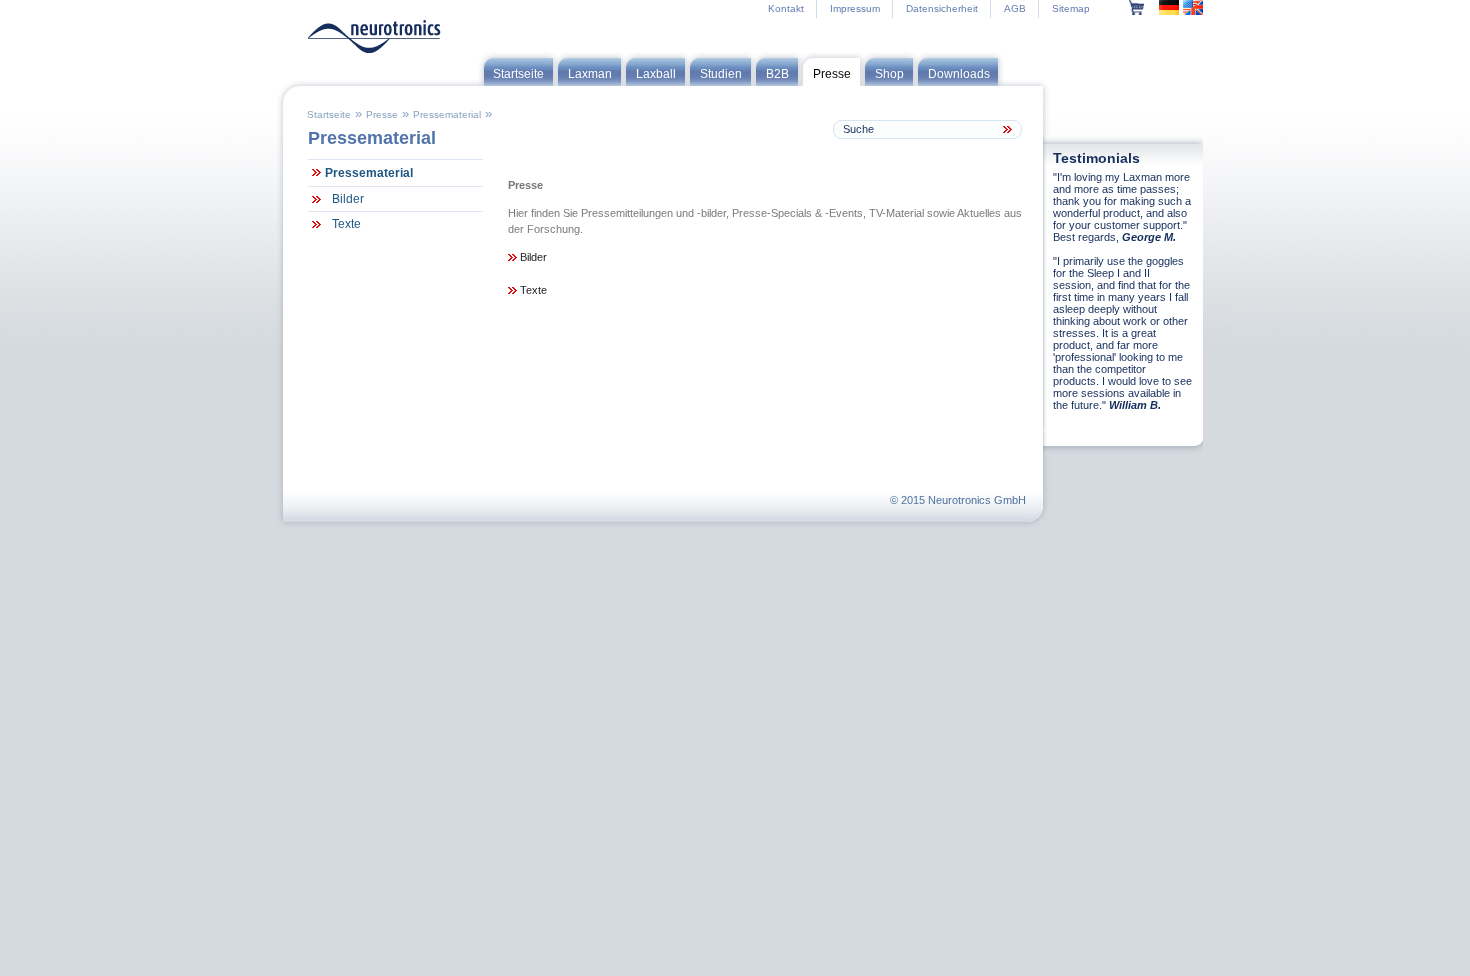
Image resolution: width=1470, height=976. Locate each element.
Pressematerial (447, 114)
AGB (1015, 8)
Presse (382, 114)
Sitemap (1071, 8)
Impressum (855, 8)
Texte (346, 224)
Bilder (348, 199)
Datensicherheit (942, 8)
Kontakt (786, 8)
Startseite (329, 114)
